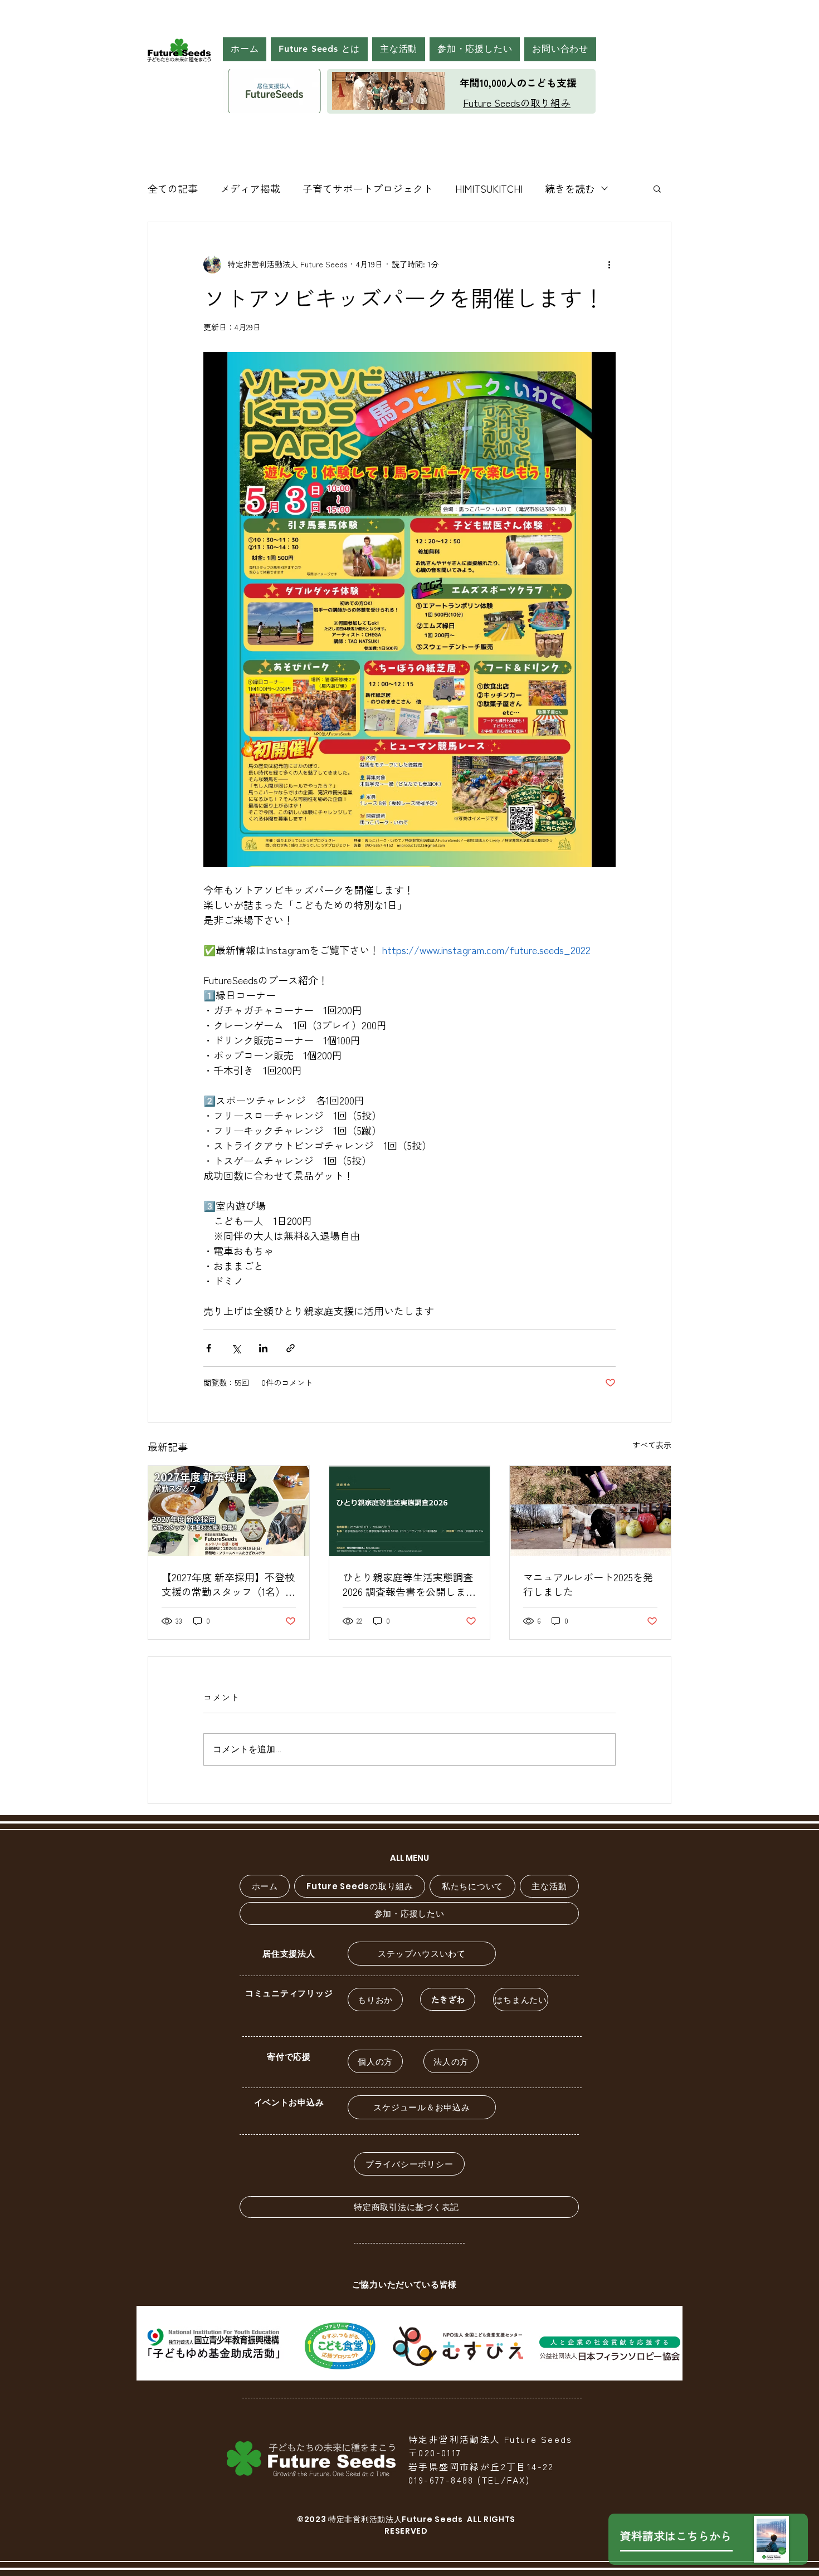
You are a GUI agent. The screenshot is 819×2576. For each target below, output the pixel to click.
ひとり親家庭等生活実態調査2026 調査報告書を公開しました (409, 1584)
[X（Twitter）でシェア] (236, 1348)
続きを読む (570, 188)
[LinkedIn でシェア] (263, 1348)
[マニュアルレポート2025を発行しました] (590, 1511)
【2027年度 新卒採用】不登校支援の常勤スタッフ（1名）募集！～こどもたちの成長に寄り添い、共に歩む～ (228, 1584)
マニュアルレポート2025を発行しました (588, 1584)
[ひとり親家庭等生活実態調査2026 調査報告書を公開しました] (410, 1511)
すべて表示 (652, 1445)
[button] (319, 49)
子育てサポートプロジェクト (368, 188)
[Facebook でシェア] (209, 1348)
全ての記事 (173, 188)
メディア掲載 (250, 188)
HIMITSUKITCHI (489, 188)
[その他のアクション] (609, 265)
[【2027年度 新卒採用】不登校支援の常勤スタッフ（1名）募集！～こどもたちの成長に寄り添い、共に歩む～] (229, 1511)
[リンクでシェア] (291, 1348)
